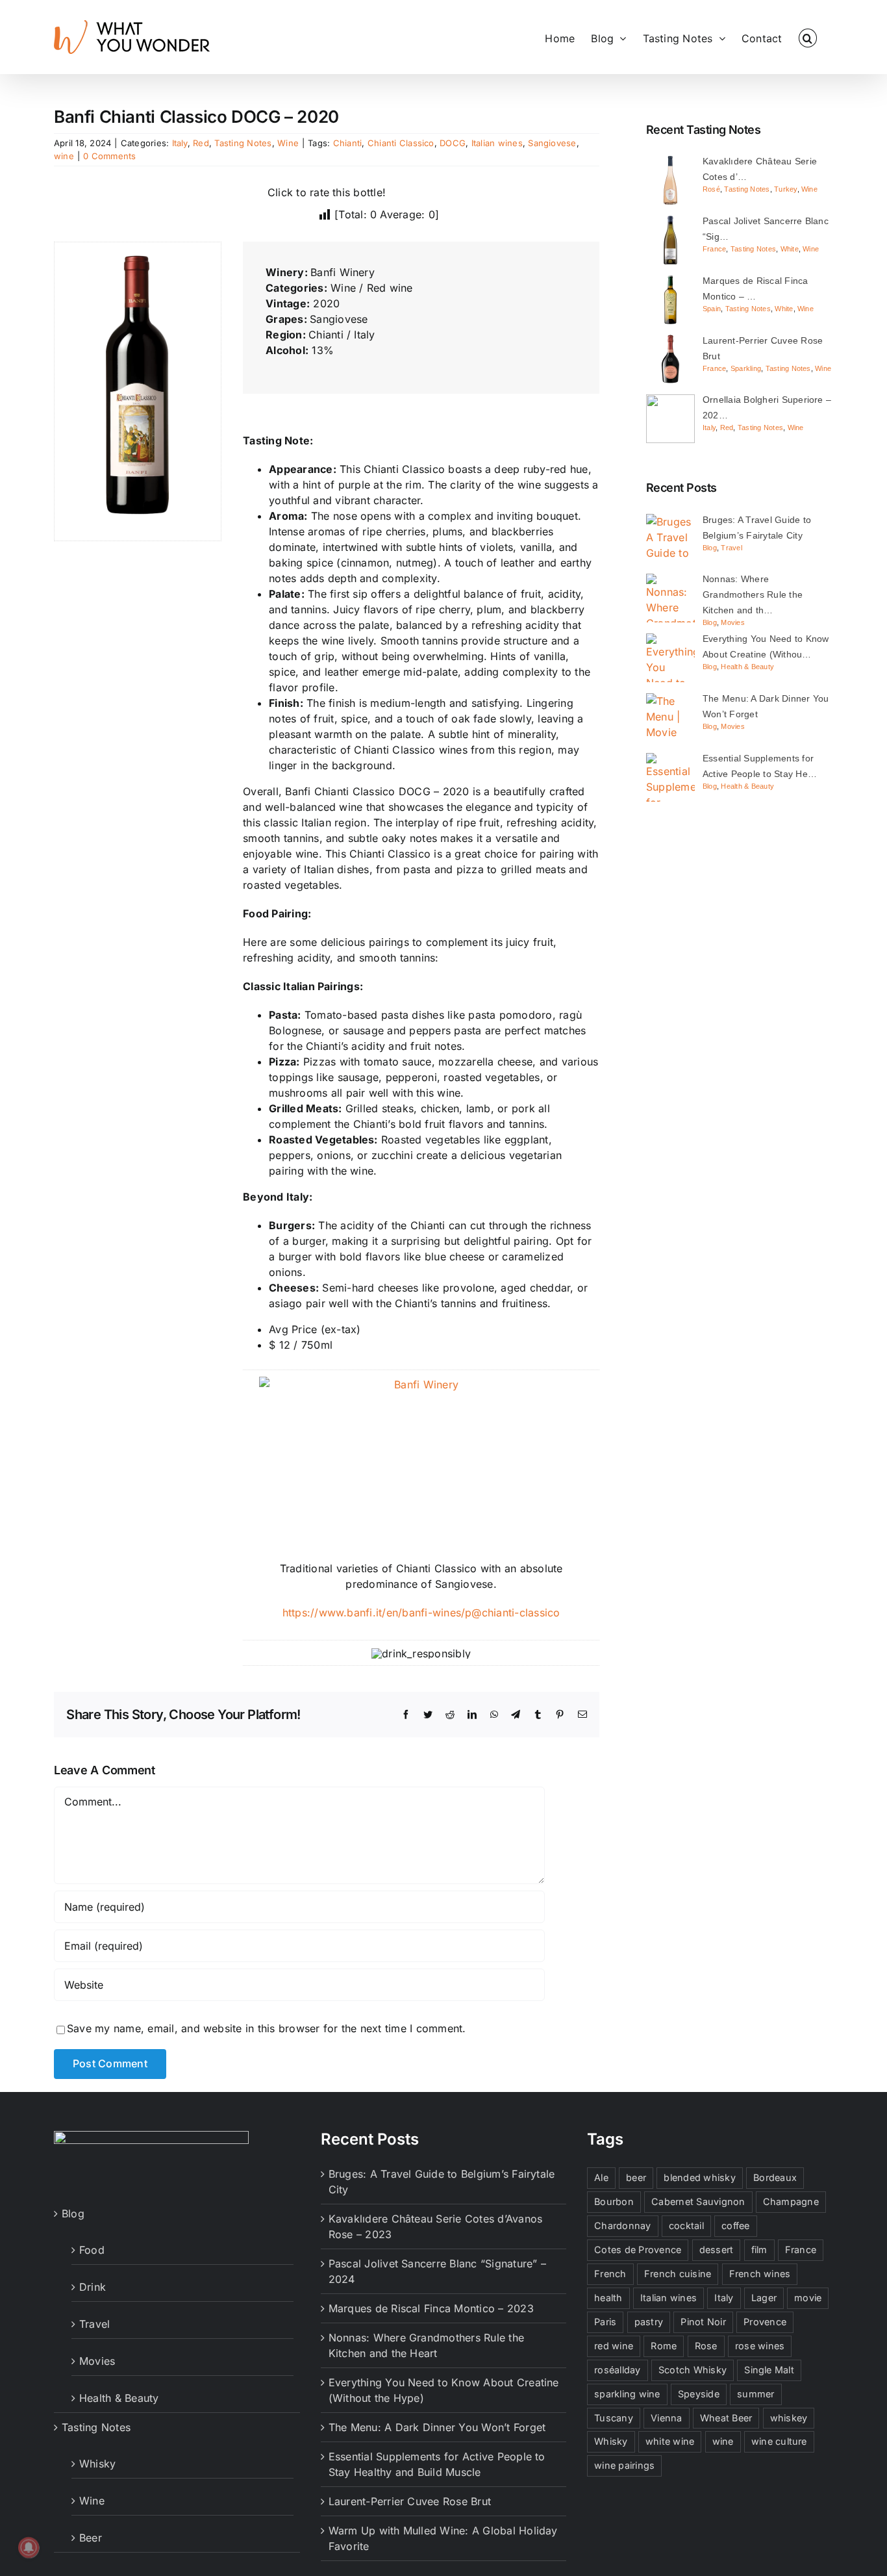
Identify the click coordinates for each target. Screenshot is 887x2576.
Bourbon (614, 2201)
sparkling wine (627, 2394)
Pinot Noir (703, 2322)
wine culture (779, 2441)
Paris (605, 2322)
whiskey (789, 2418)
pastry (649, 2322)
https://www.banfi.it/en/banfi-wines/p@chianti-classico (421, 1613)
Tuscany (614, 2418)
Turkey (785, 189)
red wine (614, 2346)
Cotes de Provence (638, 2250)
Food (92, 2250)
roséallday (617, 2370)
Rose (706, 2346)
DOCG (453, 143)
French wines (760, 2274)
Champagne (791, 2201)
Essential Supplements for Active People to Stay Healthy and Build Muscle (437, 2464)
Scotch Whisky (693, 2370)
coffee (735, 2225)
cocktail (686, 2225)
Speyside (699, 2394)
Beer (91, 2538)
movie (808, 2298)
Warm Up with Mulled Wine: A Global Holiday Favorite (443, 2538)
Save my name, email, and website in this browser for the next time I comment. (266, 2028)
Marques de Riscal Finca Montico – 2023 (431, 2308)
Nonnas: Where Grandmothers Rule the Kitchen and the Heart (426, 2345)
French (610, 2274)
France (714, 249)
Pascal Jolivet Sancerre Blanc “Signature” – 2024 (437, 2271)
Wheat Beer (726, 2418)
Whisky (97, 2464)
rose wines (760, 2346)
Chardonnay (622, 2225)
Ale (601, 2177)
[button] (808, 37)
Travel (731, 548)
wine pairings (624, 2465)
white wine (670, 2441)
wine (64, 156)
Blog (710, 548)
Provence (765, 2322)
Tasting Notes (243, 143)
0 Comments (109, 156)
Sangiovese (552, 143)
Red (201, 143)
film (759, 2250)
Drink (93, 2287)
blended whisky (699, 2177)
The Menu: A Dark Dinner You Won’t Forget (437, 2427)
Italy (180, 143)
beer (636, 2177)
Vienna (666, 2418)
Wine (288, 143)
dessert (717, 2250)
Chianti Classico (401, 143)
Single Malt (769, 2370)
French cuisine (678, 2274)
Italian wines (497, 143)
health (608, 2298)
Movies (732, 622)
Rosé (711, 189)
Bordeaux (775, 2177)
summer (756, 2394)
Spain (712, 309)
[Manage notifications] (29, 2547)
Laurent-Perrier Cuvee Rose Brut (410, 2501)
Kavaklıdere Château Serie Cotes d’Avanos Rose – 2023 (436, 2226)
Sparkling (746, 368)
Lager (764, 2298)
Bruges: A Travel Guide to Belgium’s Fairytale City (442, 2182)
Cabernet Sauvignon (698, 2201)
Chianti (348, 143)
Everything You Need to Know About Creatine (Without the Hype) (444, 2390)
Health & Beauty (747, 667)
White (790, 249)
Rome (664, 2346)
